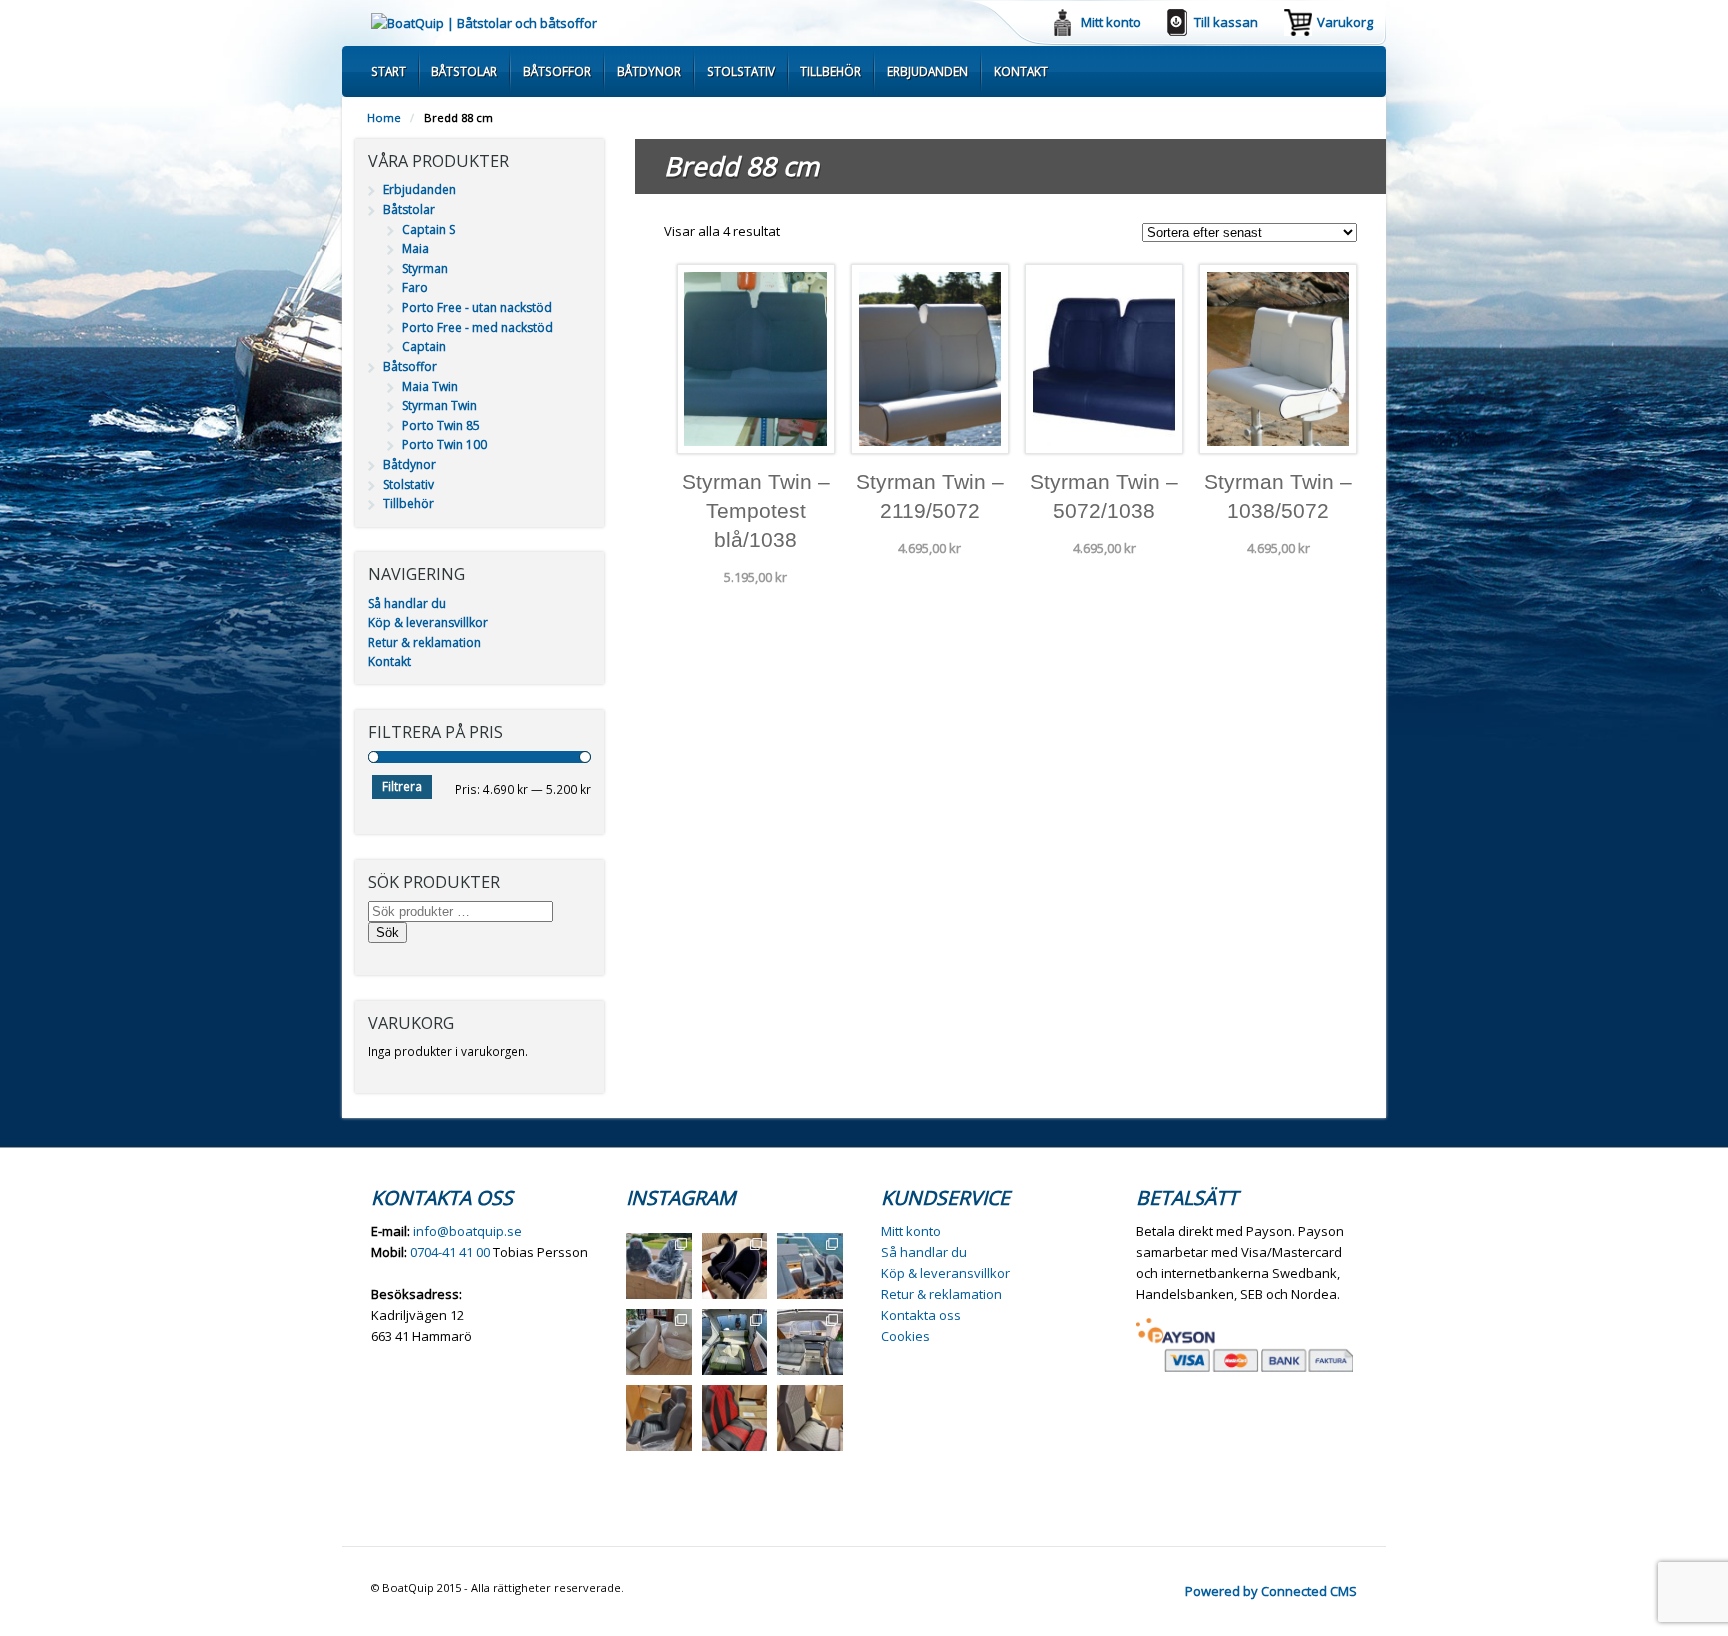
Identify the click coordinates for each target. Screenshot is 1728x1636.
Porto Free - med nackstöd (477, 327)
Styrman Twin (439, 405)
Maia (415, 248)
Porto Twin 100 (444, 444)
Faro (415, 287)
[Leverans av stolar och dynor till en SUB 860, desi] (735, 1342)
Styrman (425, 268)
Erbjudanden (927, 71)
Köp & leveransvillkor (428, 622)
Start (388, 71)
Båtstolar (464, 71)
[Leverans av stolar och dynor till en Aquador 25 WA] (659, 1342)
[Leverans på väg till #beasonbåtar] (659, 1266)
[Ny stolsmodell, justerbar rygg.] (735, 1418)
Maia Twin (430, 386)
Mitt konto (1111, 22)
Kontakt (1021, 71)
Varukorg (1345, 22)
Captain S (428, 229)
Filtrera (402, 786)
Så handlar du (407, 603)
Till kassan (1226, 22)
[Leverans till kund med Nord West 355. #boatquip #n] (810, 1266)
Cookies (905, 1336)
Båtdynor (649, 71)
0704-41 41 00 (450, 1252)
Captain (424, 346)
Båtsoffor (557, 71)
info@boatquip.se (467, 1231)
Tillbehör (830, 71)
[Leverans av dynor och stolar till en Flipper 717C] (810, 1342)
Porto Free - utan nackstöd (477, 307)
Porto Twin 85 (441, 425)
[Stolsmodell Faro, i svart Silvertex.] (659, 1418)
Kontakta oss (921, 1315)
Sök (387, 932)
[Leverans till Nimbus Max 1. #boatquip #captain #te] (735, 1266)
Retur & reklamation (424, 642)
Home (384, 117)
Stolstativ (741, 71)
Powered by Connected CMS (1271, 1591)
